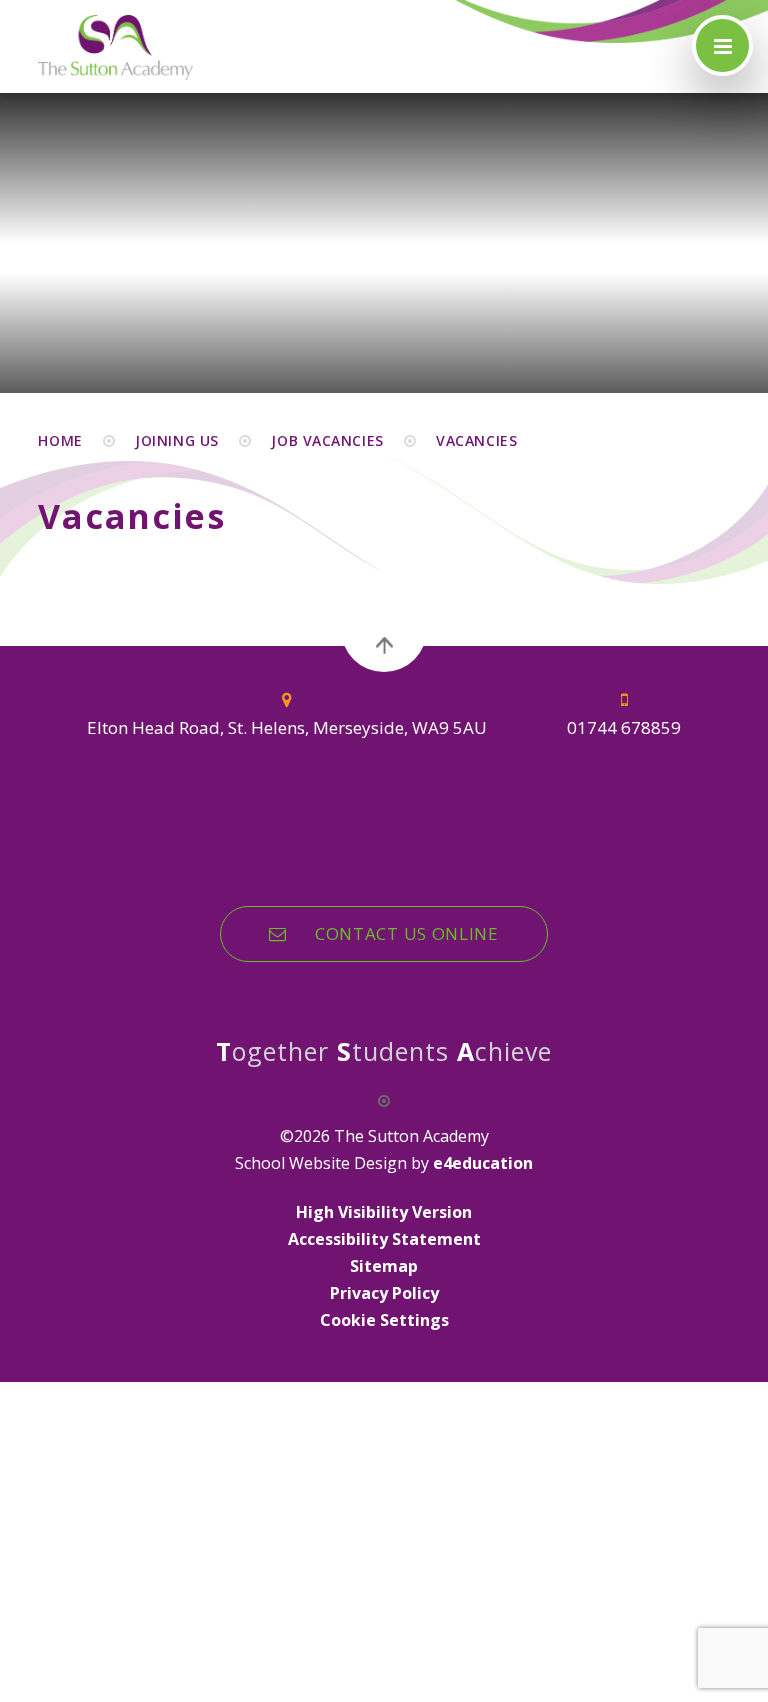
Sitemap (384, 1266)
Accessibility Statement (384, 1239)
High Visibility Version (384, 1212)
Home (60, 440)
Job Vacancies (327, 440)
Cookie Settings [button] (384, 1320)
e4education (483, 1163)
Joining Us (177, 440)
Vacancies (476, 440)
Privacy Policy (384, 1293)
